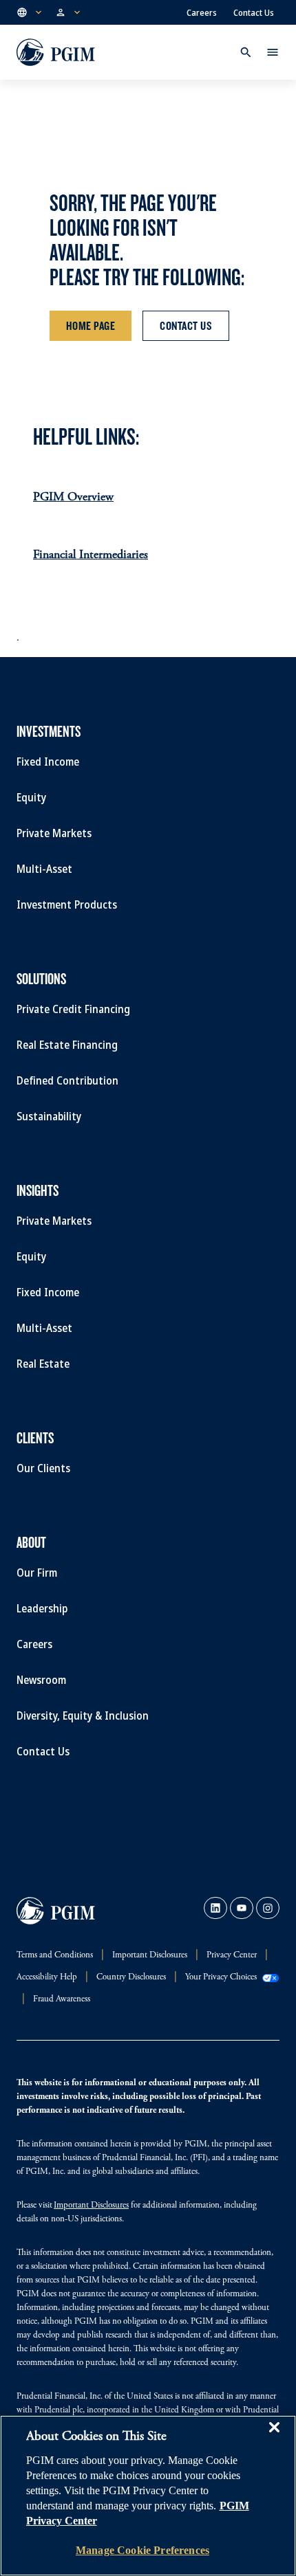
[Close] (274, 2437)
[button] (30, 12)
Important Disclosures (91, 2206)
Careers (202, 12)
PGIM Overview (73, 498)
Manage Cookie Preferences (142, 2550)
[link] (215, 1908)
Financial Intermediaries (91, 555)
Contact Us (254, 12)
